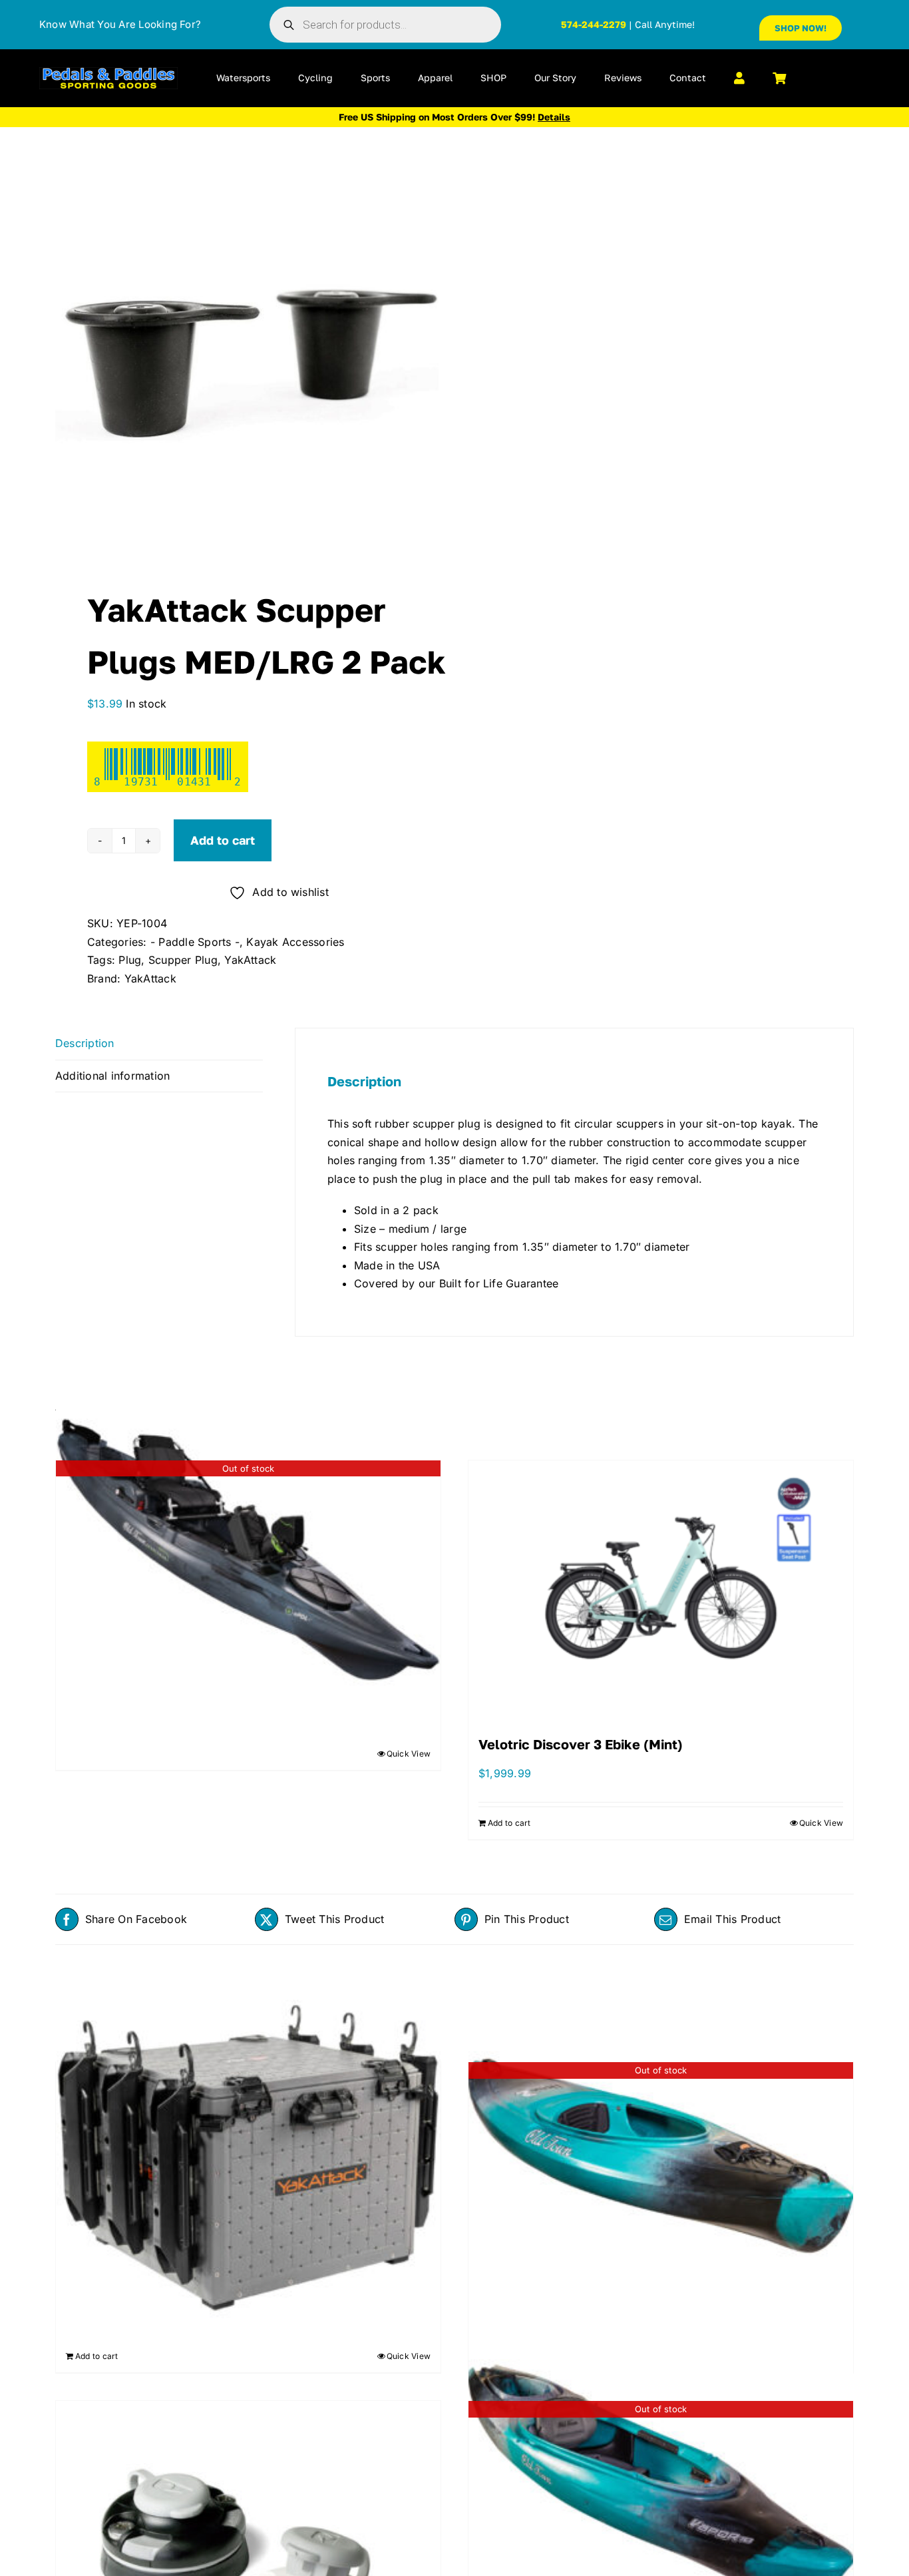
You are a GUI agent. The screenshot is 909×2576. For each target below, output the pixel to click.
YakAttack (250, 960)
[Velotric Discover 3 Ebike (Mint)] (661, 1585)
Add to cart (223, 840)
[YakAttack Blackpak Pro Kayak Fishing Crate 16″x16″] (248, 2151)
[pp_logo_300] (108, 73)
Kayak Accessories (295, 942)
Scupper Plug (183, 960)
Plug (130, 960)
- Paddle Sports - (195, 942)
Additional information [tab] (112, 1076)
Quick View (409, 1754)
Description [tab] (85, 1043)
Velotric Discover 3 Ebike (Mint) (581, 1744)
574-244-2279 (594, 24)
